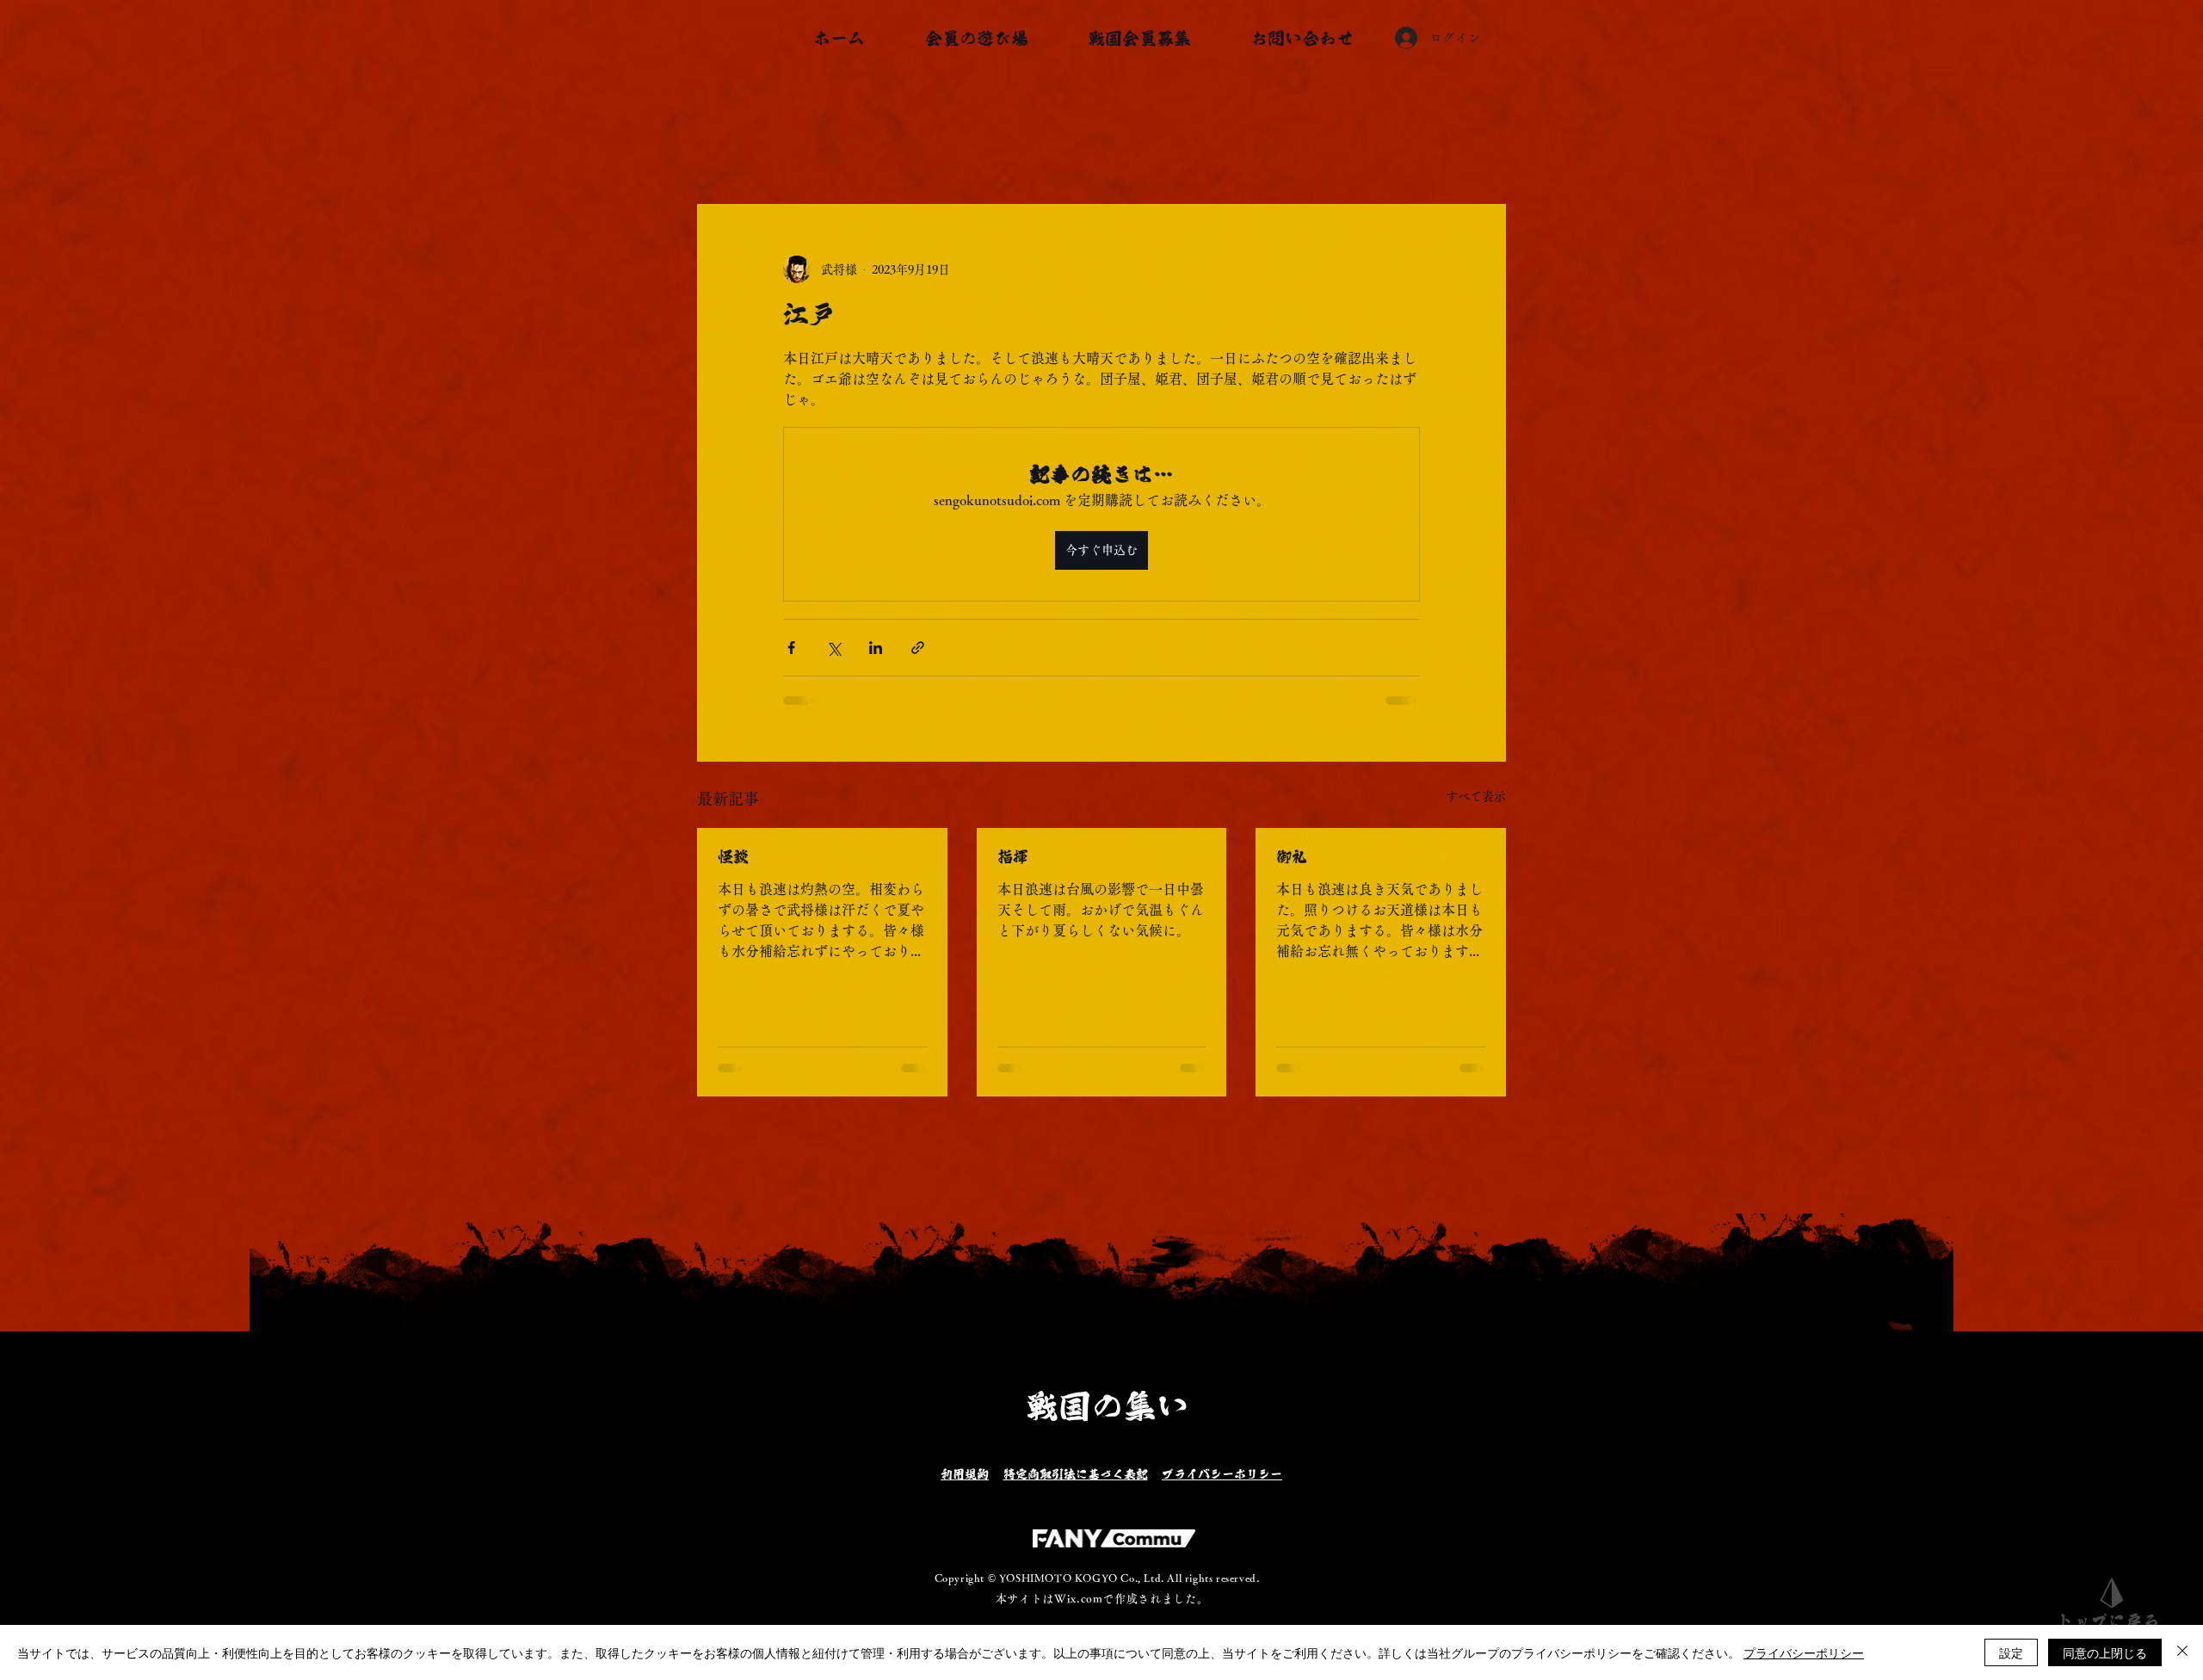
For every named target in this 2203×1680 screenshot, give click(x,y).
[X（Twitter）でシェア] (833, 648)
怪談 (733, 856)
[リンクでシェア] (918, 648)
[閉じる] (2182, 1652)
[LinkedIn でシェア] (876, 648)
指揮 (1013, 856)
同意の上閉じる (2105, 1652)
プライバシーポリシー (1804, 1652)
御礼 (1292, 856)
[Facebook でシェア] (791, 648)
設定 (2011, 1652)
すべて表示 (1476, 796)
